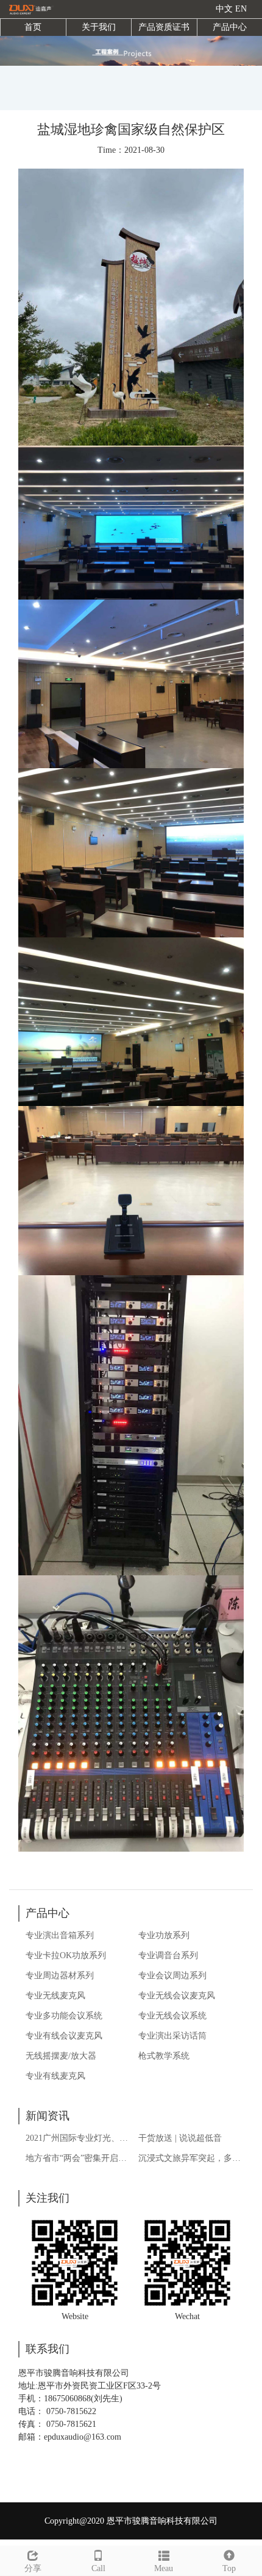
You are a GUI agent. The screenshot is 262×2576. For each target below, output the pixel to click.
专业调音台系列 (168, 1955)
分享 (33, 2568)
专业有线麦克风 (55, 2076)
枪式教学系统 (164, 2056)
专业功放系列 (164, 1935)
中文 (224, 9)
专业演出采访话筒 (172, 2036)
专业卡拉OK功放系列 (66, 1955)
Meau (164, 2568)
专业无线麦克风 (55, 1996)
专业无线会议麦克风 (177, 1996)
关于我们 (99, 27)
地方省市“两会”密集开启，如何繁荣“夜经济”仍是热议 (78, 2158)
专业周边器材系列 (60, 1976)
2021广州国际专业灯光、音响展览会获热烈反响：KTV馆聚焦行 (78, 2138)
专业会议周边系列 (172, 1976)
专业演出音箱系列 (60, 1935)
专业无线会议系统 (172, 2016)
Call (98, 2568)
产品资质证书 (164, 27)
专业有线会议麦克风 (64, 2036)
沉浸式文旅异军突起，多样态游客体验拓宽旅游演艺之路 (191, 2158)
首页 (33, 27)
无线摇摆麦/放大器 (61, 2056)
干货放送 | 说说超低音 (180, 2138)
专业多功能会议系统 (64, 2016)
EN (241, 9)
